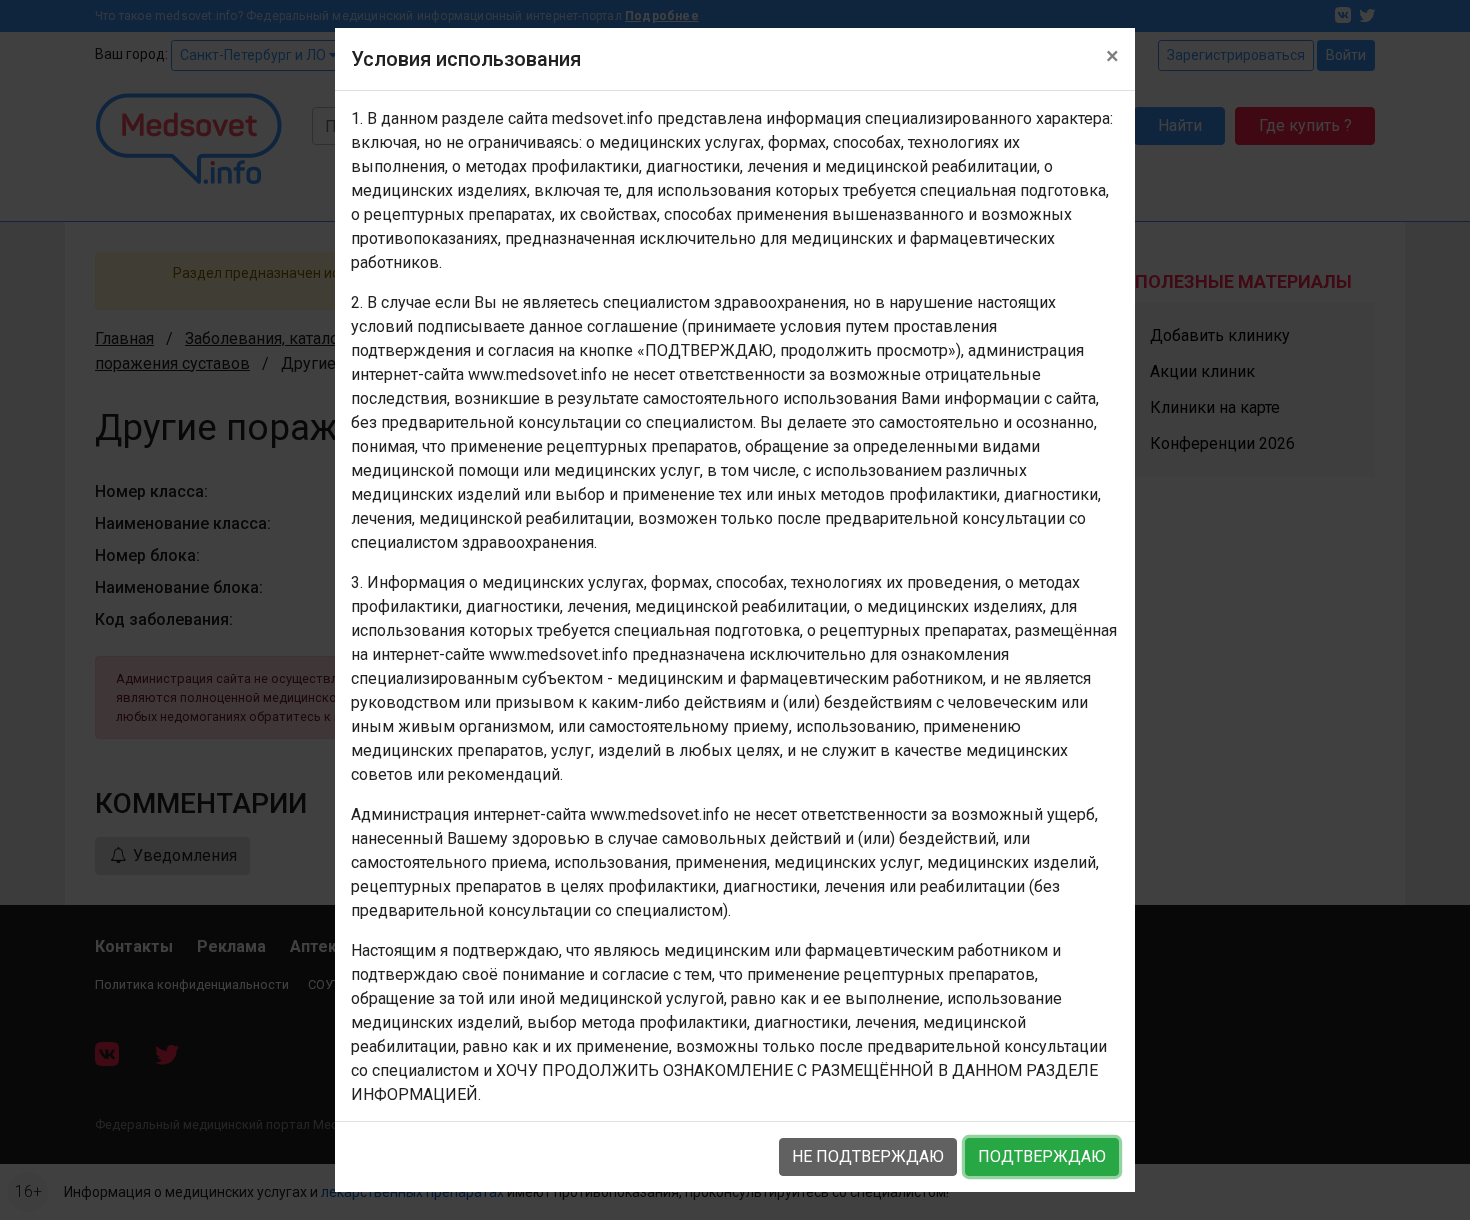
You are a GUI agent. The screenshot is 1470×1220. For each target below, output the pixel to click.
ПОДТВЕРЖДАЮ (1042, 1156)
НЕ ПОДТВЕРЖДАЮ (868, 1156)
